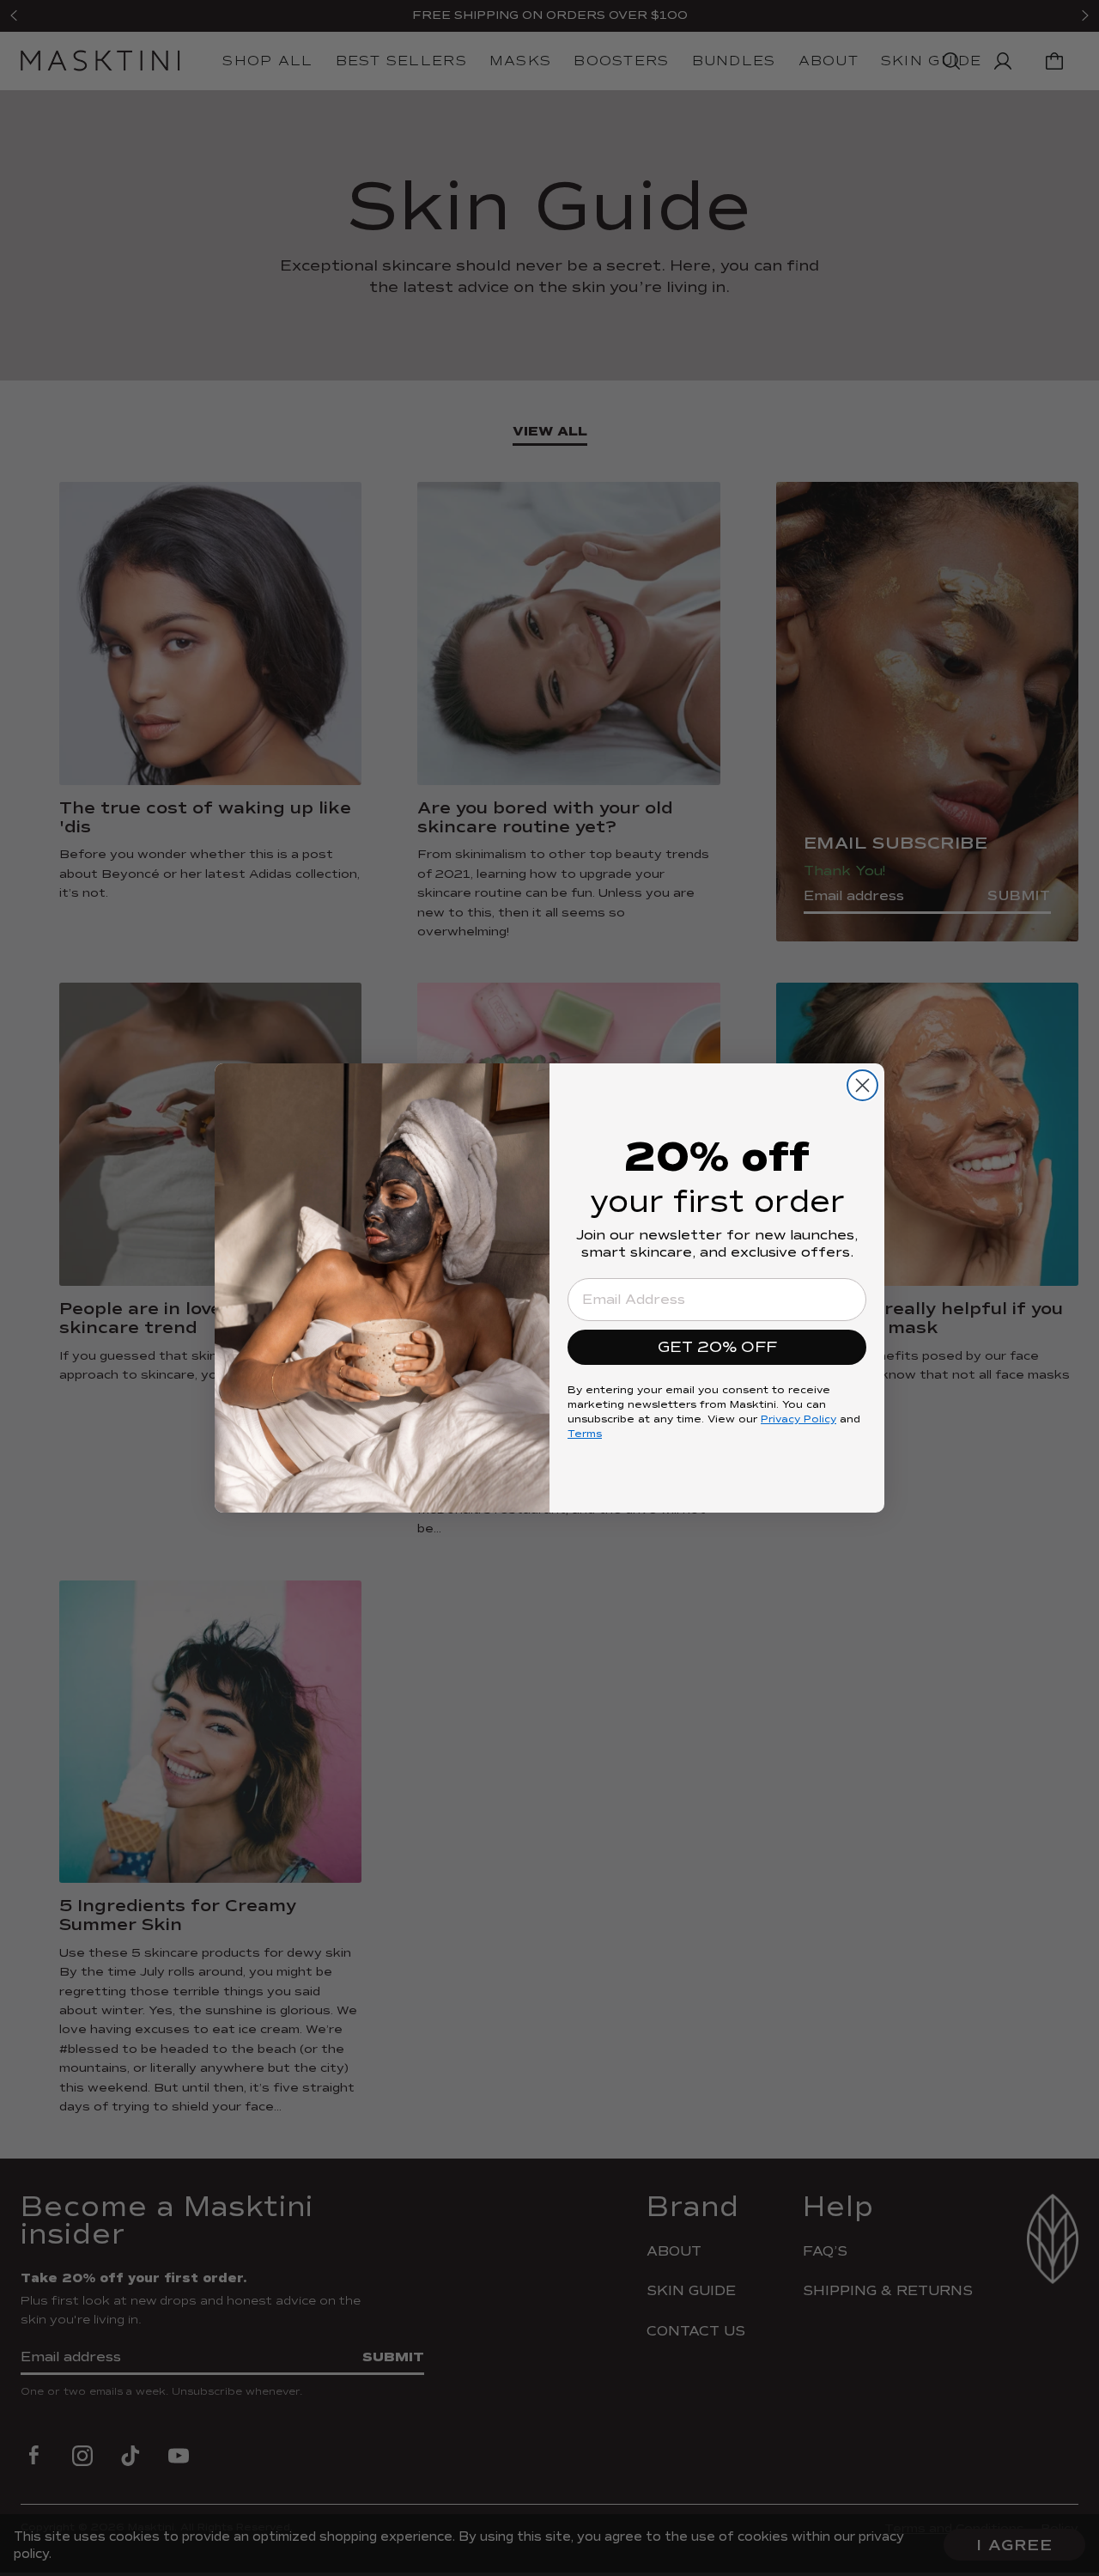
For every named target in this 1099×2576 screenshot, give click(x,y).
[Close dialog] (862, 1085)
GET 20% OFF (717, 1347)
